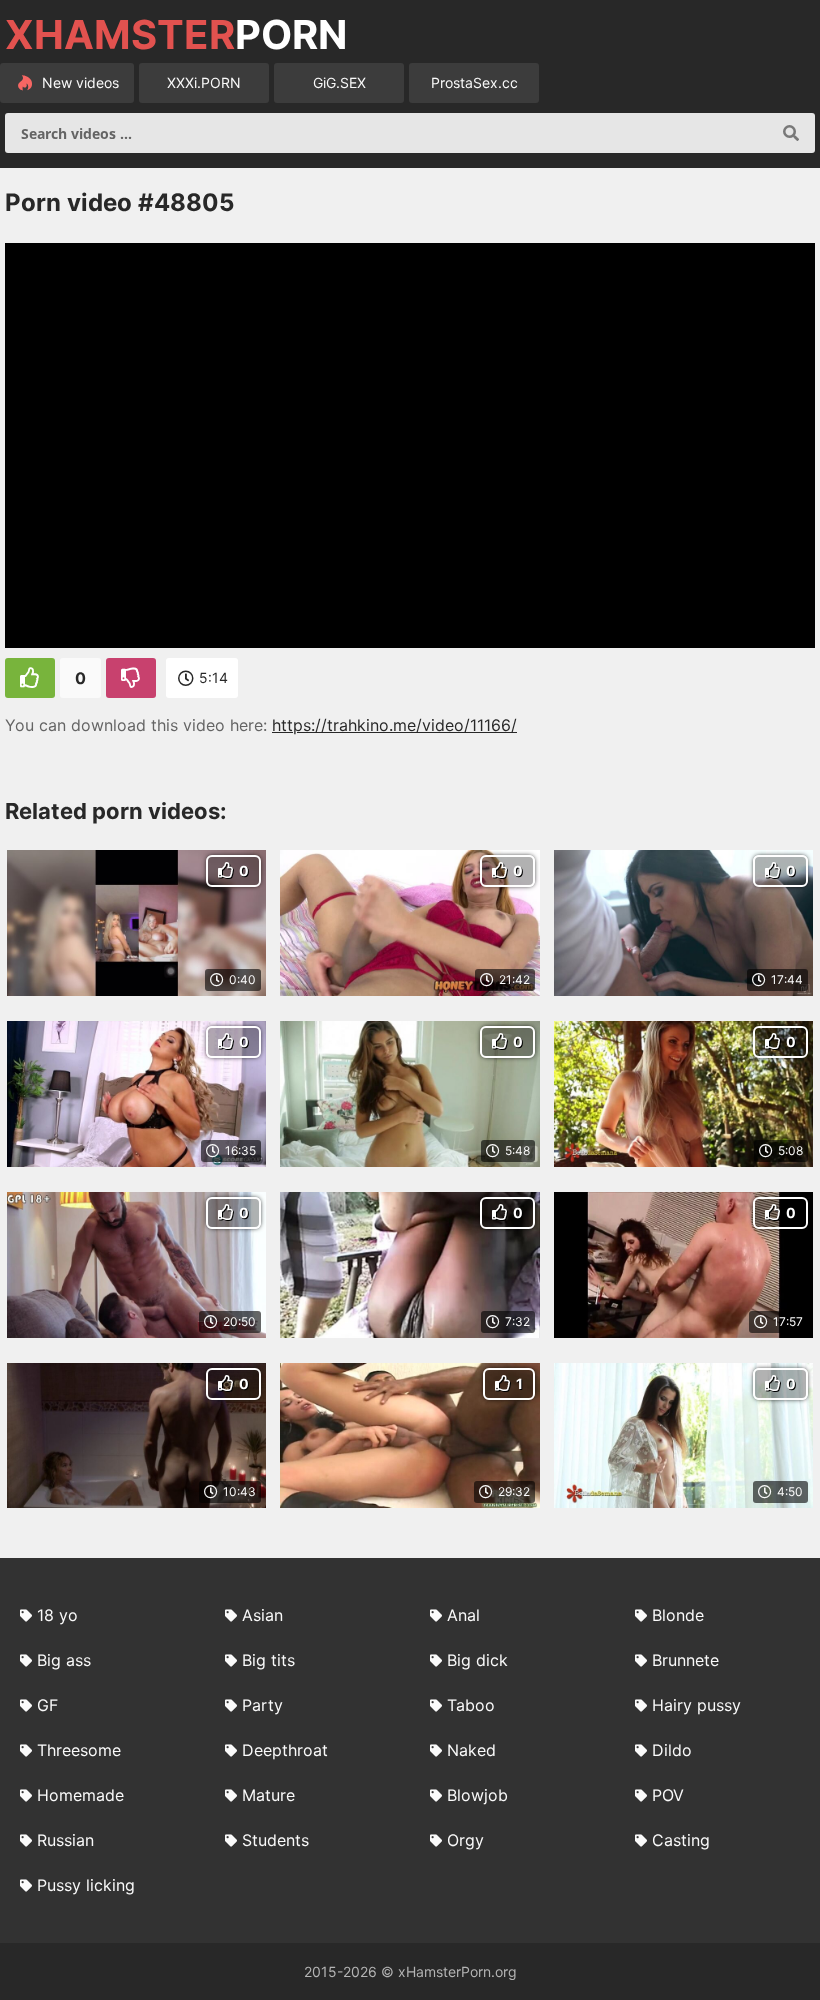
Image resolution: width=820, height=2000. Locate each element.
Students (275, 1840)
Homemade (80, 1795)
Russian (65, 1840)
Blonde (678, 1615)
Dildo (672, 1750)
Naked (471, 1750)
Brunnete (685, 1660)
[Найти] (791, 133)
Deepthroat (285, 1750)
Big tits (268, 1660)
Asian (262, 1615)
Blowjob (477, 1795)
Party (262, 1705)
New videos (78, 82)
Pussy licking (86, 1885)
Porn (176, 35)
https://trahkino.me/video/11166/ (394, 725)
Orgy (465, 1840)
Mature (268, 1795)
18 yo (57, 1615)
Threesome (79, 1750)
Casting (681, 1840)
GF (47, 1705)
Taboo (471, 1705)
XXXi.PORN (204, 82)
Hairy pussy (696, 1705)
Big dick (477, 1660)
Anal (463, 1615)
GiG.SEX (339, 82)
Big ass (64, 1660)
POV (668, 1795)
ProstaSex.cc (474, 82)
